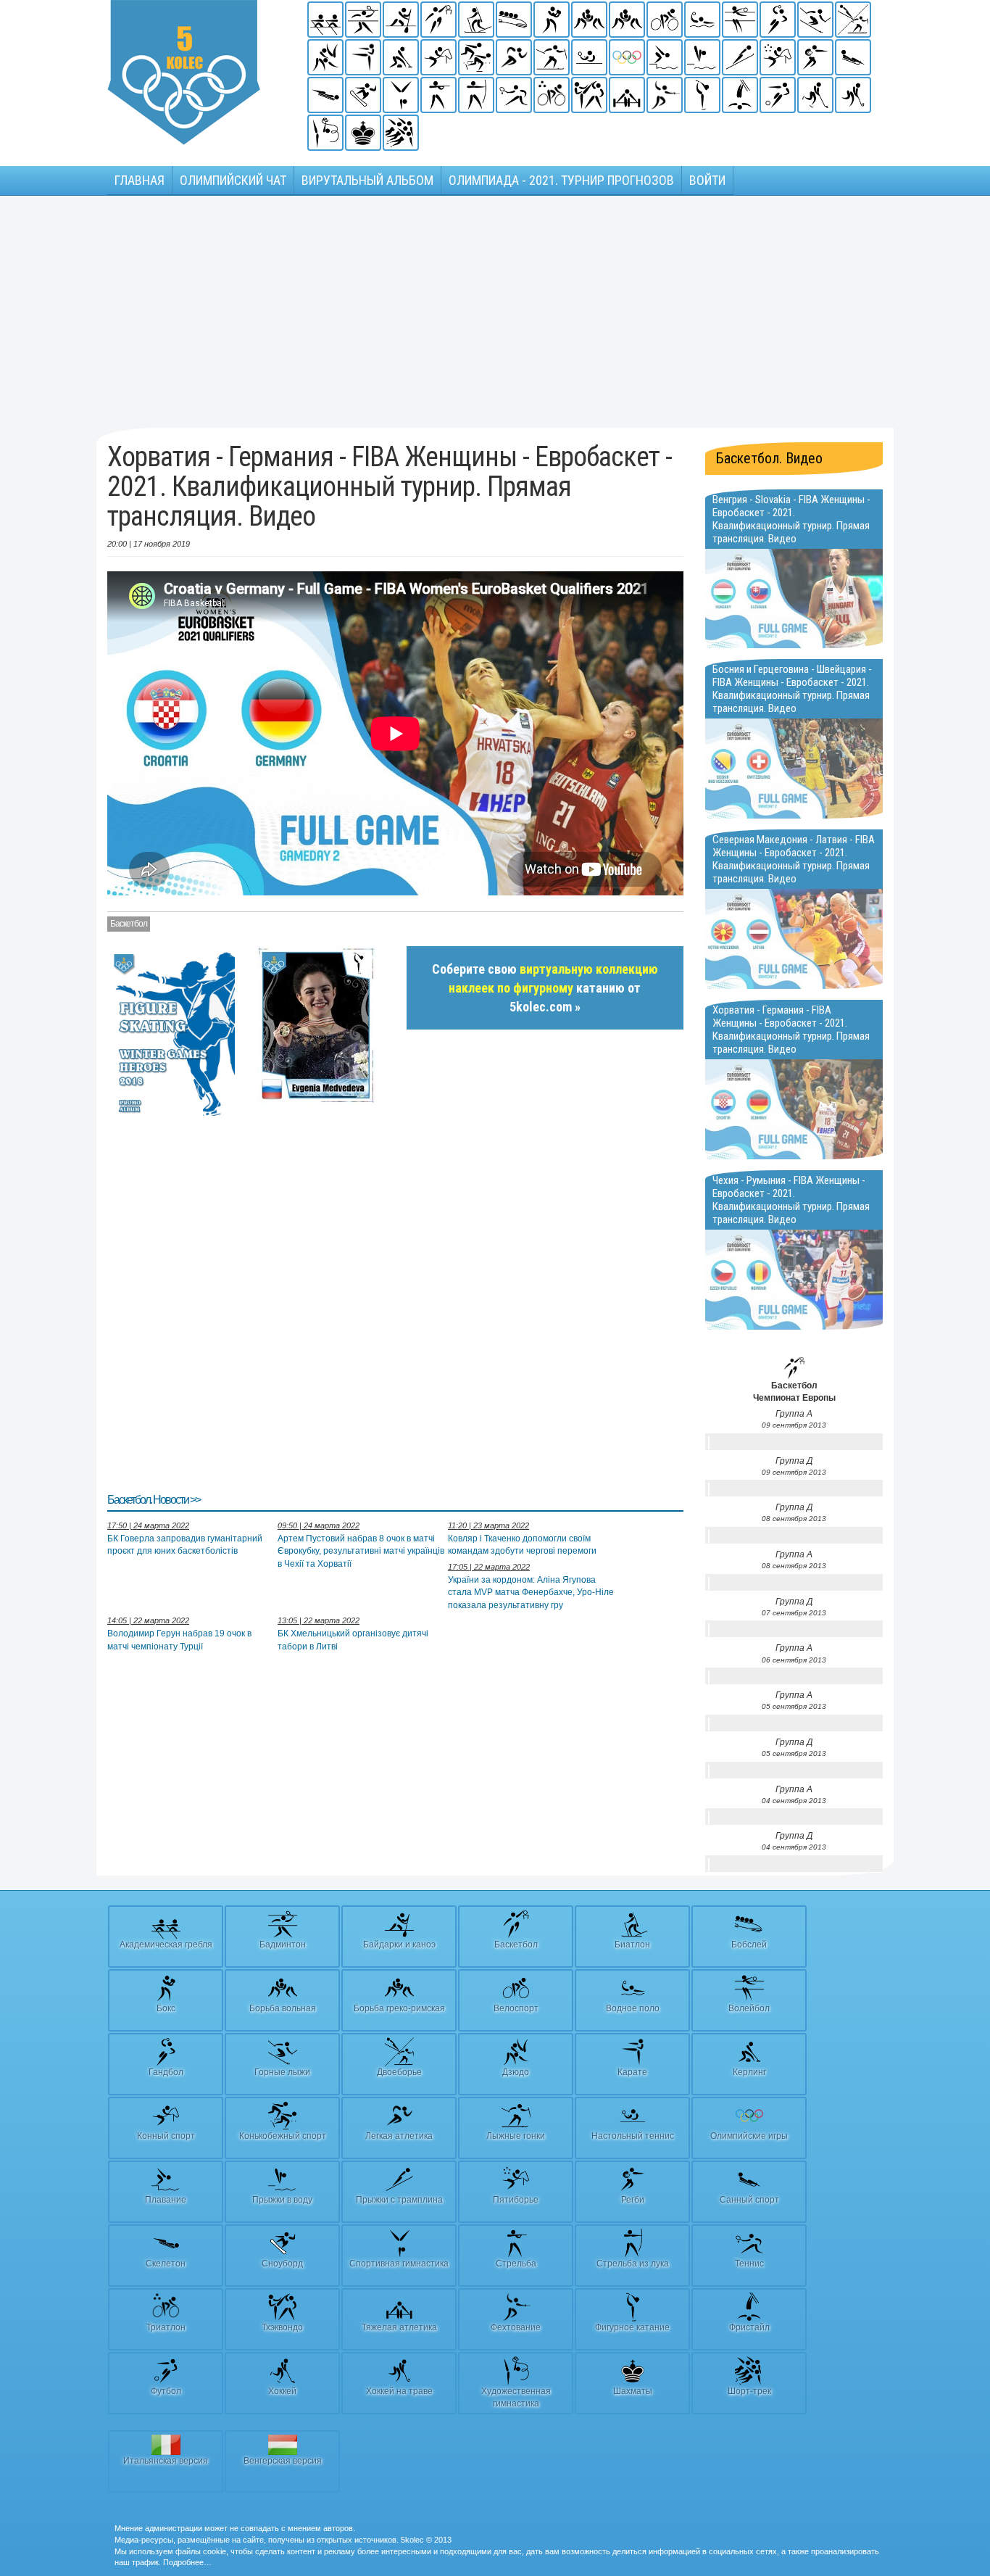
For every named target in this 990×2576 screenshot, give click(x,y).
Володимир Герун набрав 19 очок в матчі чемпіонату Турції (179, 1640)
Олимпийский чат (233, 180)
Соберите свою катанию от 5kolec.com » (545, 987)
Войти (707, 180)
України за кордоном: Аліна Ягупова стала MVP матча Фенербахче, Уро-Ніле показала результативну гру (531, 1592)
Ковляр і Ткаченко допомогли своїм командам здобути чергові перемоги (522, 1545)
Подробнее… (187, 2562)
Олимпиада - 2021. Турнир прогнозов (561, 180)
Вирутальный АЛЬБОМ (367, 180)
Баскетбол (129, 924)
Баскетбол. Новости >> (154, 1500)
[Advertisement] (495, 312)
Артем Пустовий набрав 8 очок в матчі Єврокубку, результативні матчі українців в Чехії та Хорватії (361, 1551)
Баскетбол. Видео (769, 458)
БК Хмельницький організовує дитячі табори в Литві (353, 1640)
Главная (140, 180)
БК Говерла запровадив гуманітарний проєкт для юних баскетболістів (185, 1545)
